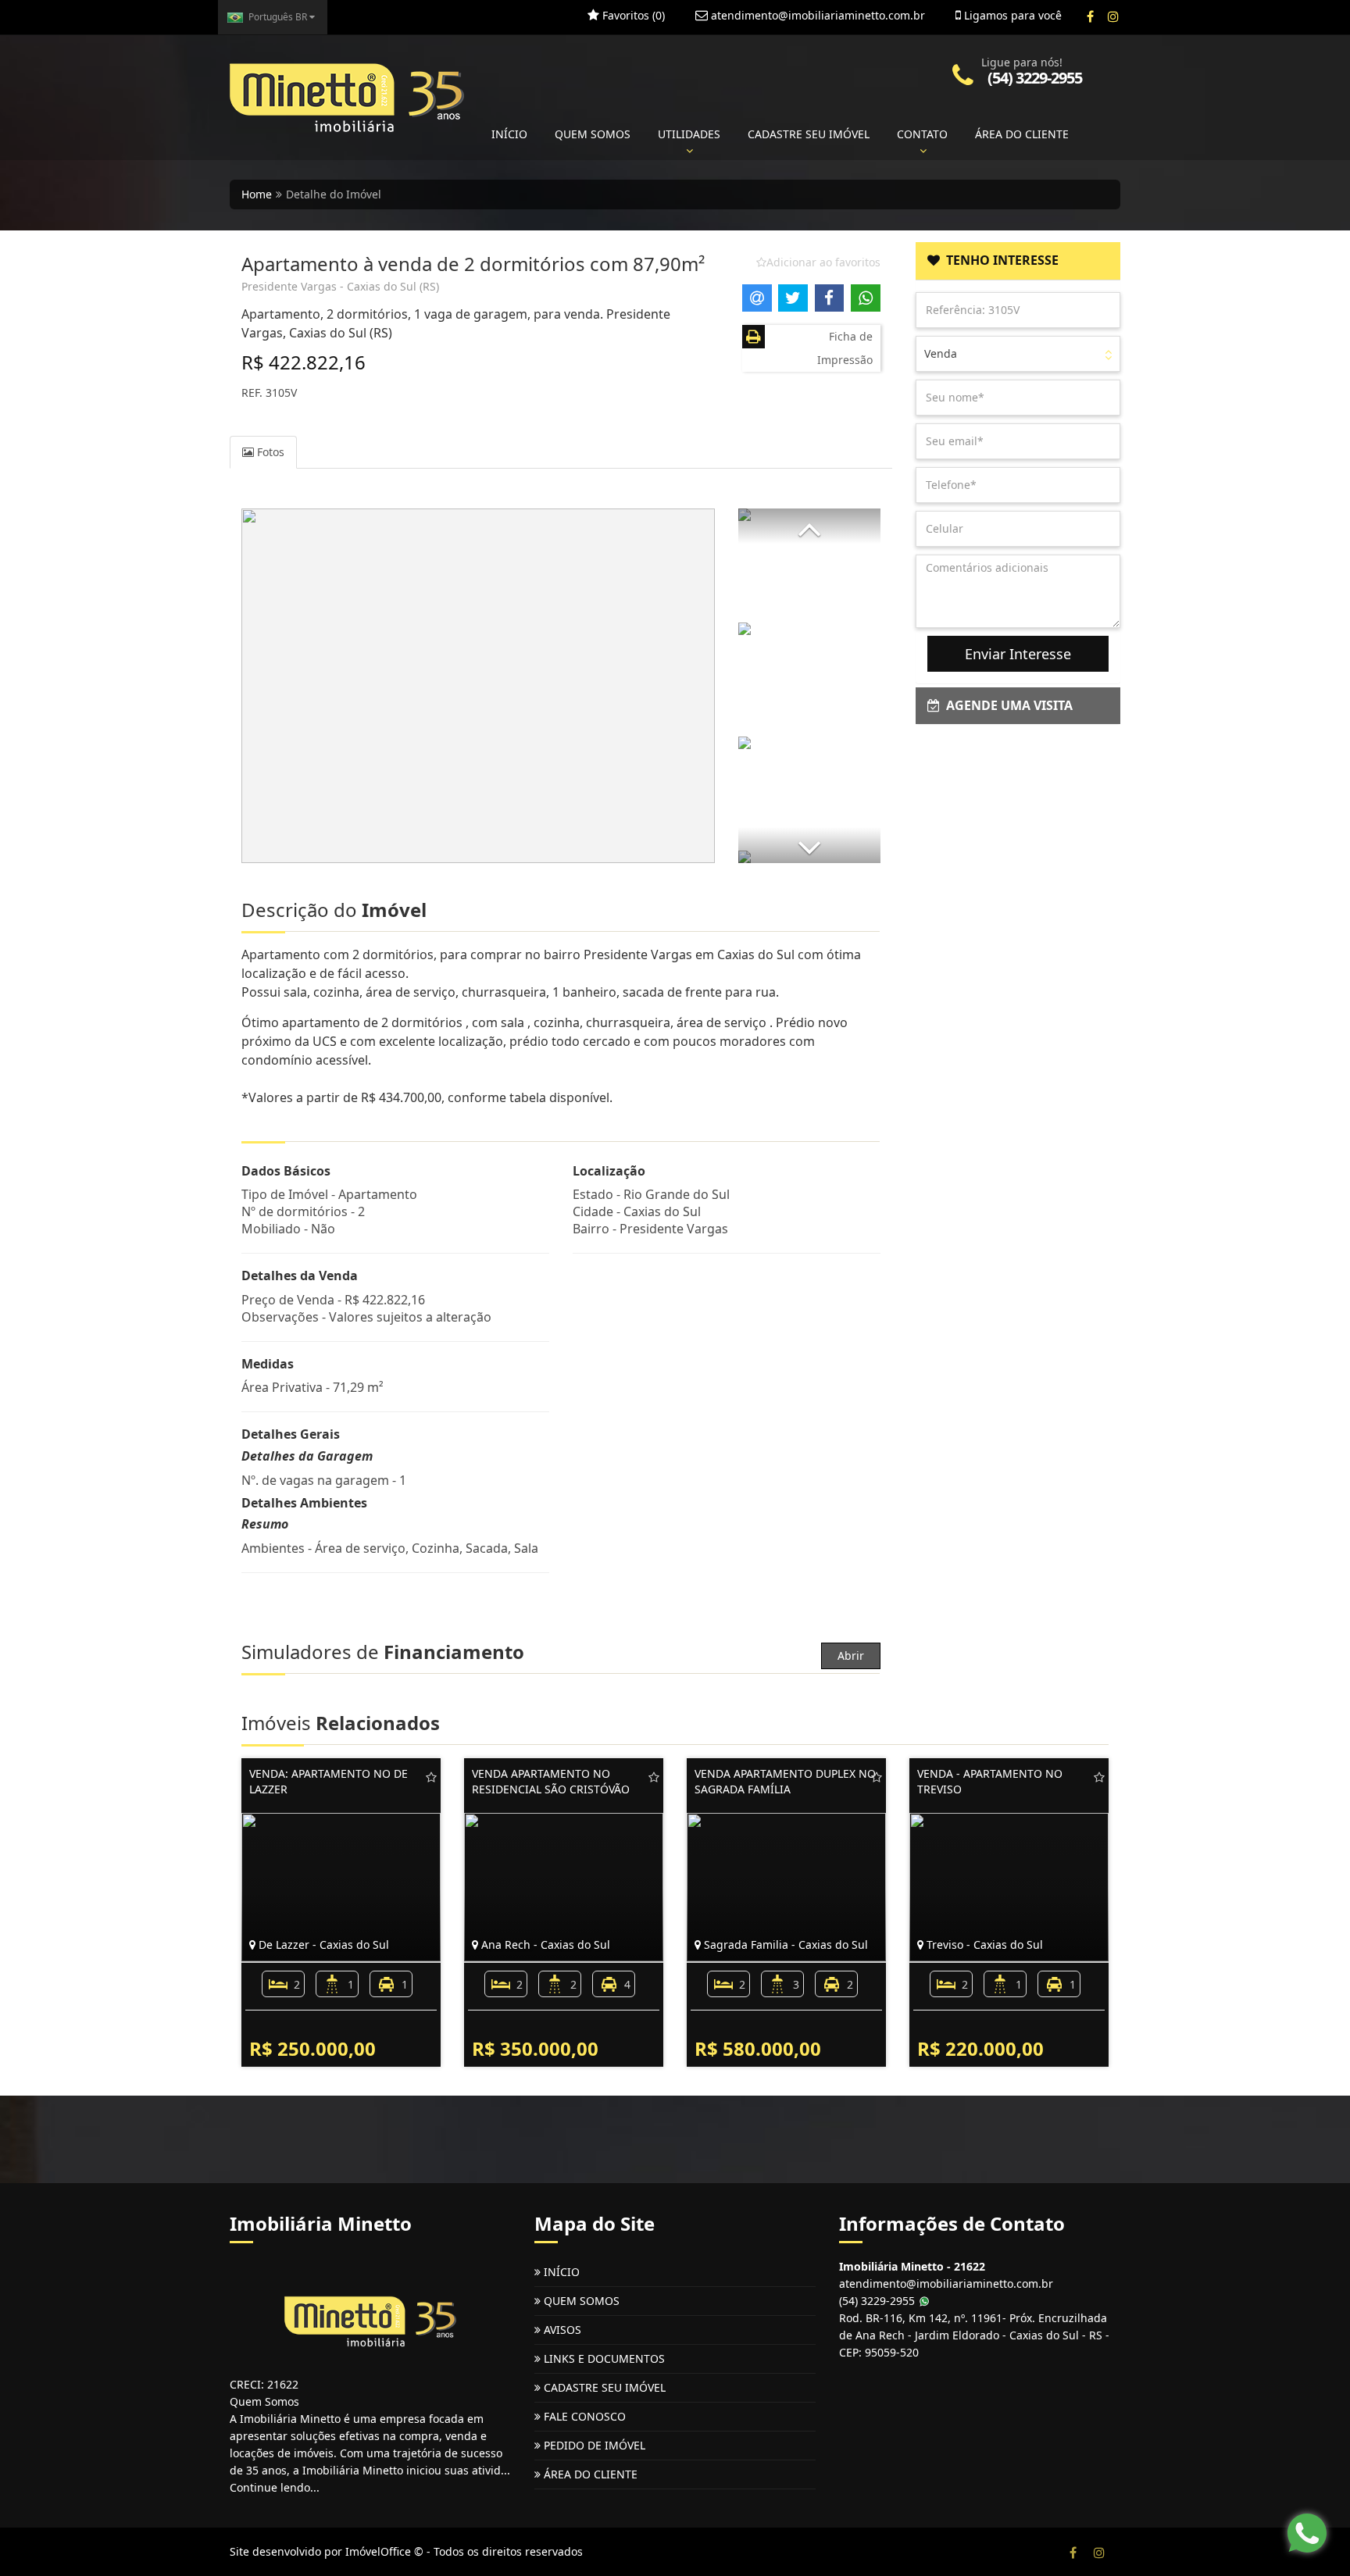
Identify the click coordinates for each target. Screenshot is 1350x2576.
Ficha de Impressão (845, 348)
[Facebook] (1090, 16)
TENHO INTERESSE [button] (999, 260)
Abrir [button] (851, 1655)
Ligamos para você (1011, 15)
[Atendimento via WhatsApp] (1307, 2533)
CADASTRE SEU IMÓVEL (809, 134)
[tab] (1018, 261)
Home (257, 194)
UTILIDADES (689, 134)
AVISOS (561, 2330)
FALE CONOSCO (583, 2416)
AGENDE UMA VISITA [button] (1006, 705)
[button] (809, 526)
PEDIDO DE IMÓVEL (593, 2445)
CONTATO (922, 134)
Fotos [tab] (269, 452)
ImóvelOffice (378, 2551)
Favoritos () (632, 15)
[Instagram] (1113, 16)
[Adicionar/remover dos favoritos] (431, 1777)
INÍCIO (509, 134)
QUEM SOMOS (593, 134)
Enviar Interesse (1018, 654)
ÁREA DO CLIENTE (1022, 134)
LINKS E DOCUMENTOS (603, 2358)
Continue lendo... (275, 2487)
